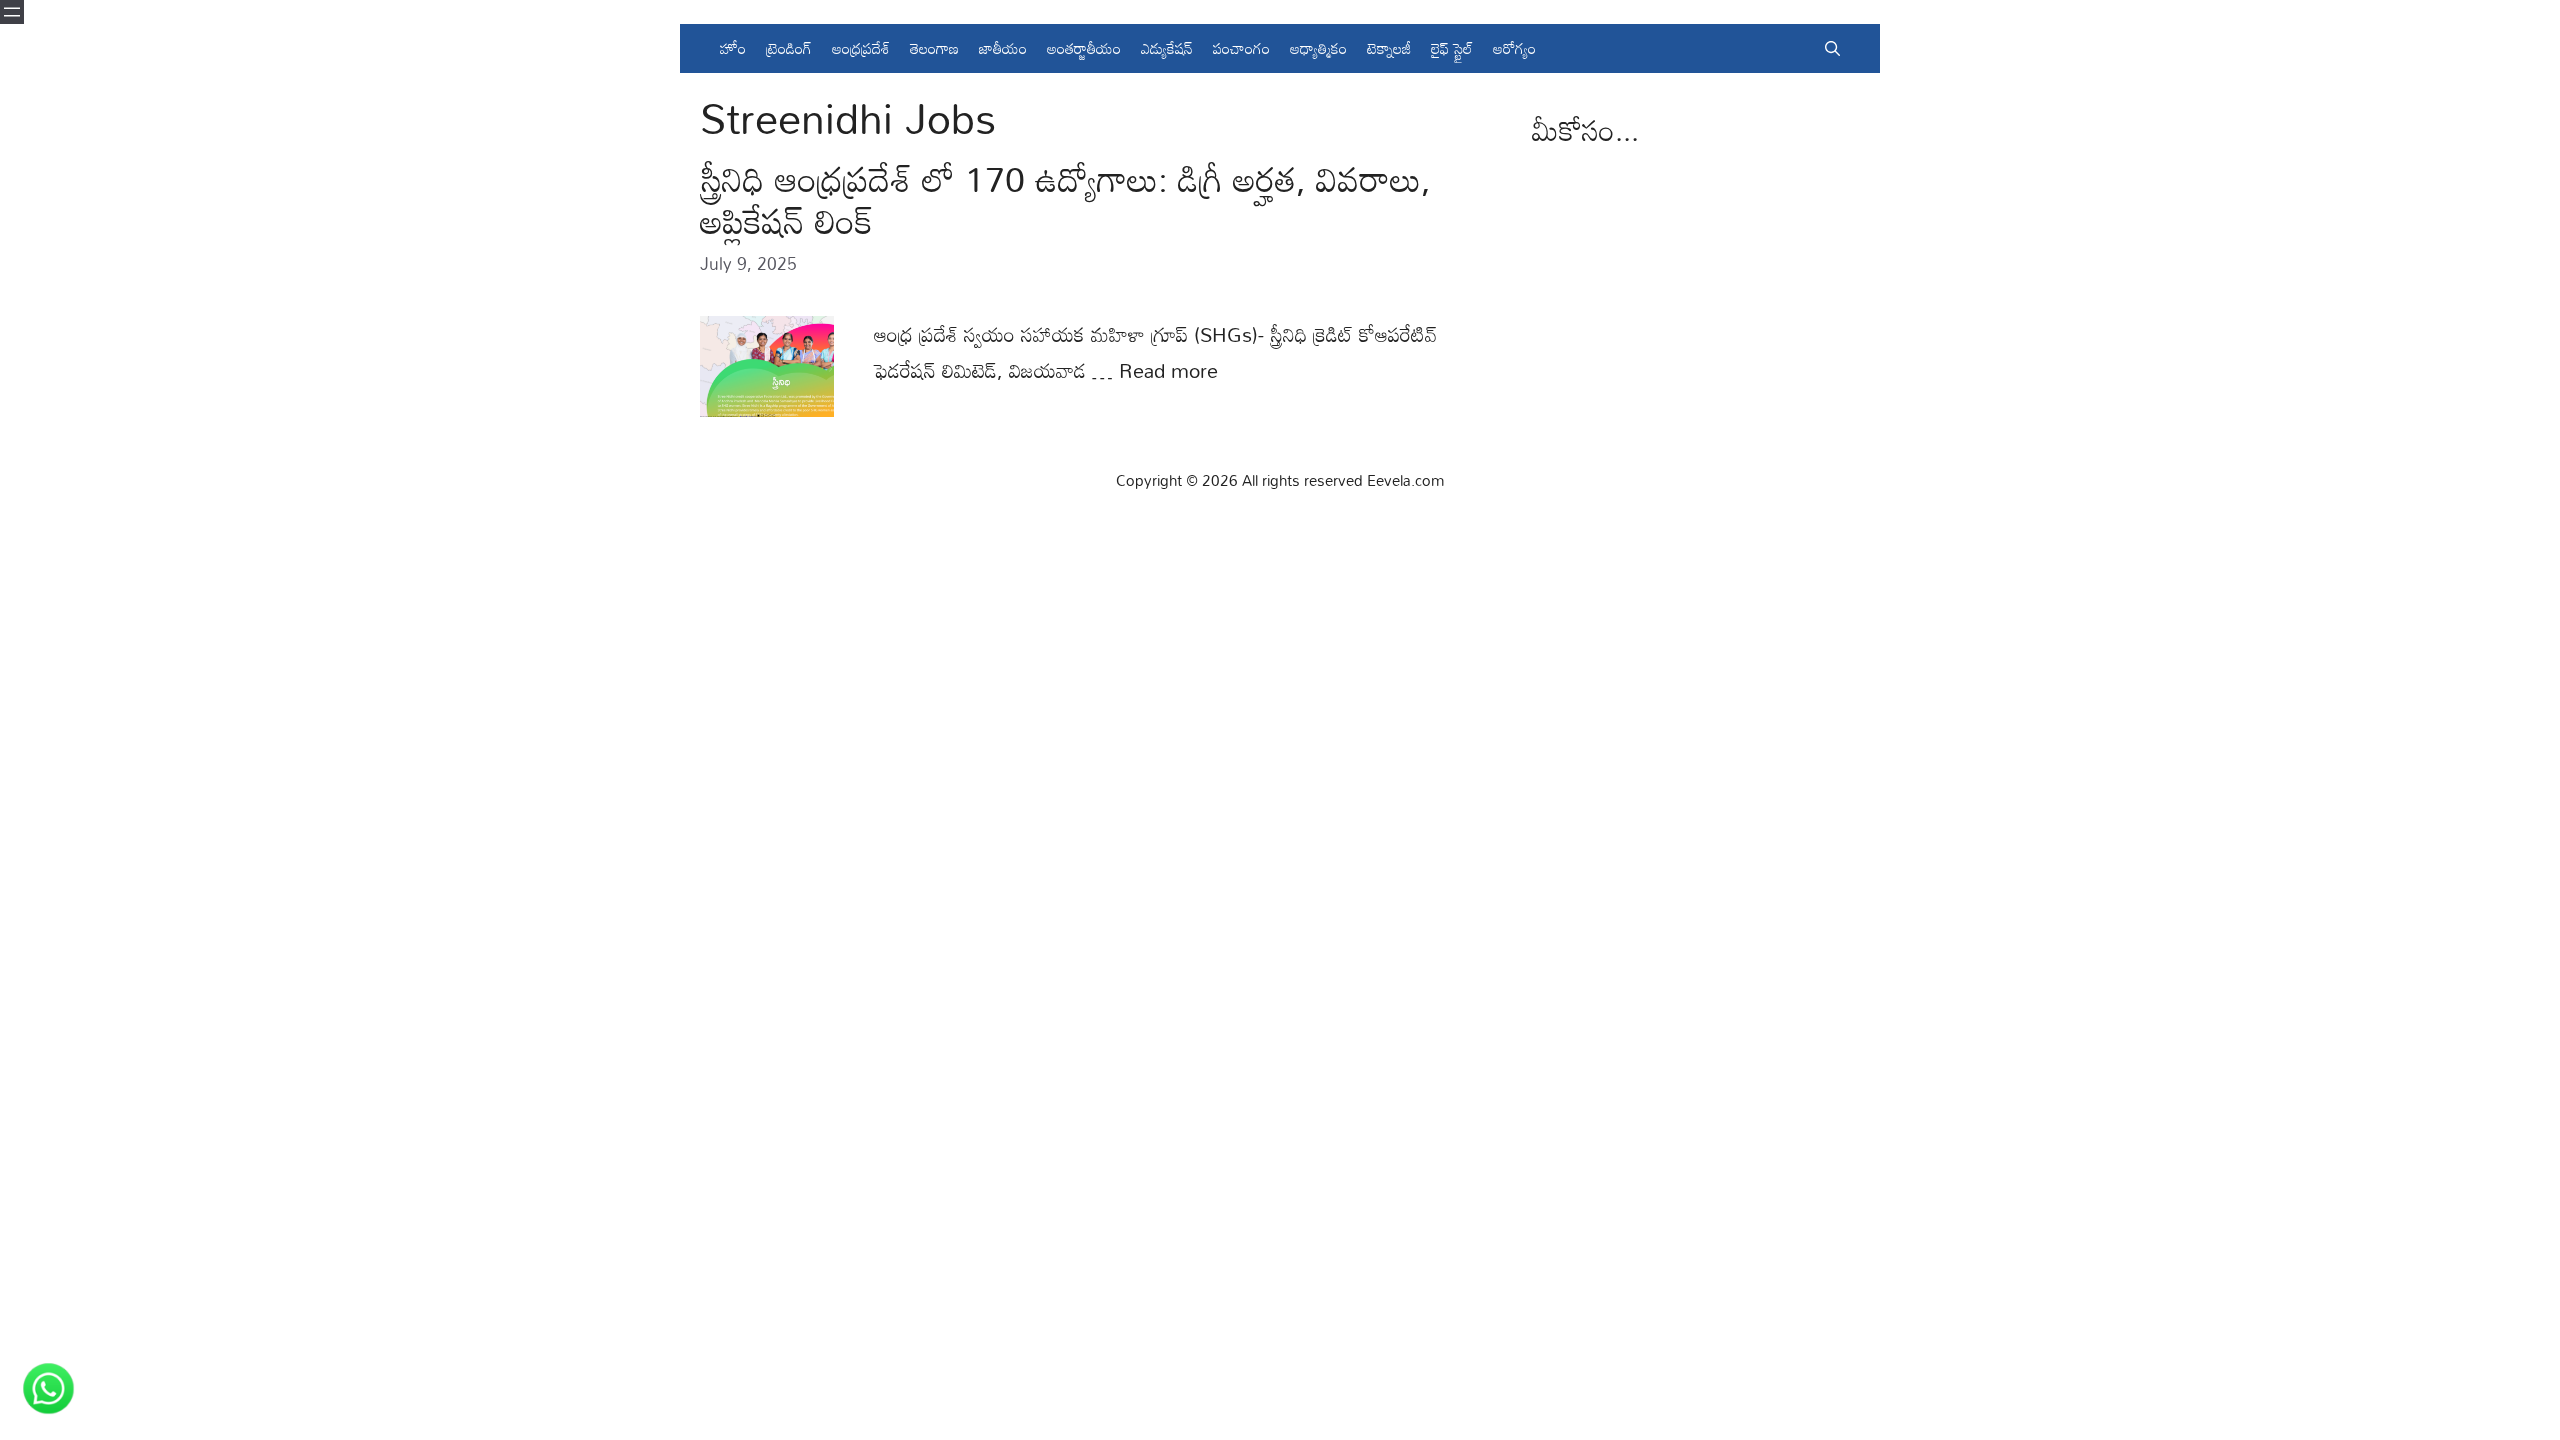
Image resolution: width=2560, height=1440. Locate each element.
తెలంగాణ (934, 48)
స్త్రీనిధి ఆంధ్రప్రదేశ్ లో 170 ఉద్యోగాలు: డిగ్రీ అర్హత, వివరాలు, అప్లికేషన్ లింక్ (1065, 199)
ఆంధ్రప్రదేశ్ (861, 48)
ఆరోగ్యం (1514, 48)
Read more (1168, 370)
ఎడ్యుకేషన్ (1167, 48)
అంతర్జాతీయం (1084, 48)
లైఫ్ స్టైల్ (1452, 48)
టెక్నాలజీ (1389, 48)
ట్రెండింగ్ (789, 48)
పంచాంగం (1241, 48)
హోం (733, 48)
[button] (1832, 48)
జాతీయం (1003, 48)
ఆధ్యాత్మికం (1318, 48)
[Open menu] (12, 12)
